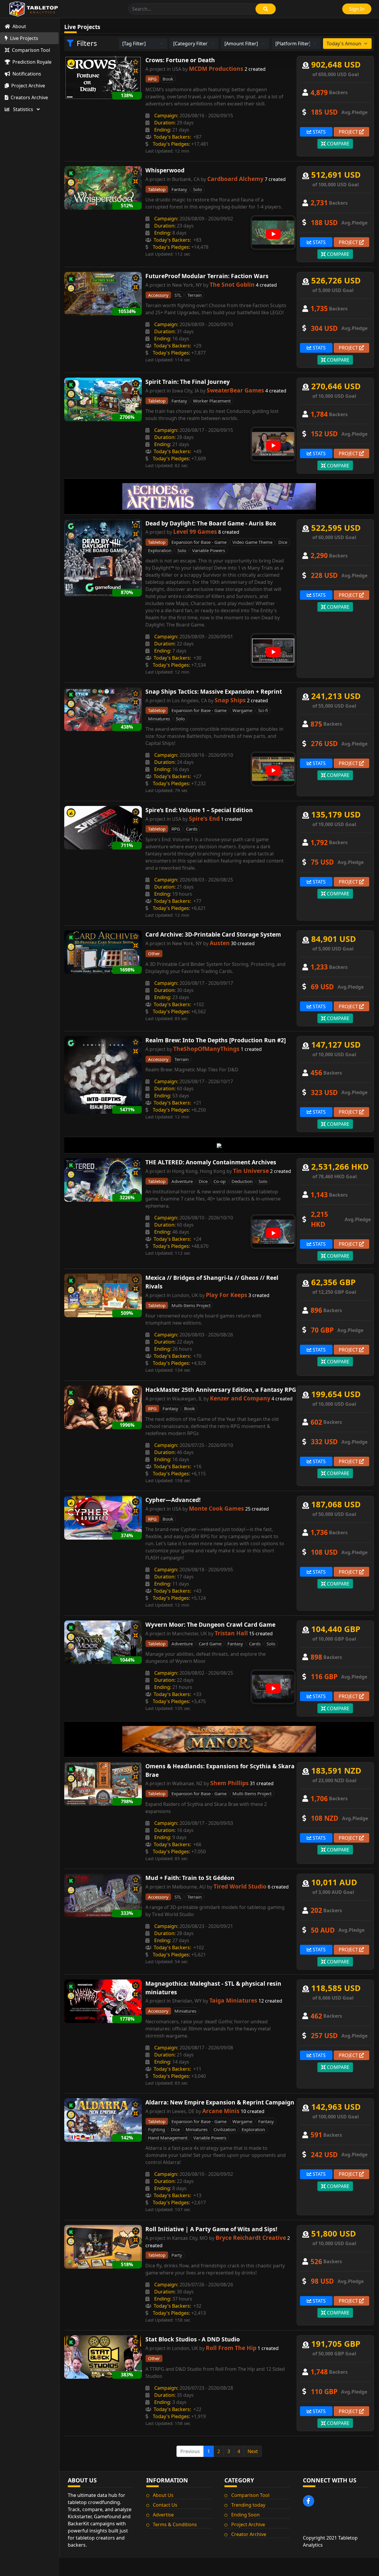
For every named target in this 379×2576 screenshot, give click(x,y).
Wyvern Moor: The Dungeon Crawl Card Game (210, 1624)
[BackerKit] (71, 63)
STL (178, 295)
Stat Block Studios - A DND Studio (193, 2339)
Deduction (242, 1181)
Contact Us (165, 2505)
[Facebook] (309, 2501)
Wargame (242, 710)
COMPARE (338, 144)
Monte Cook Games (216, 1508)
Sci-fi (263, 710)
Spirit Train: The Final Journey (188, 382)
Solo (197, 189)
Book (168, 79)
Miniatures (159, 719)
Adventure (182, 1181)
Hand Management (168, 2138)
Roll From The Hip (231, 2348)
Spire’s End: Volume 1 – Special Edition (199, 810)
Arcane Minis (221, 2111)
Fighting (156, 2129)
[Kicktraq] (71, 182)
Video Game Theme (252, 542)
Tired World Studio (240, 1886)
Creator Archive (249, 2534)
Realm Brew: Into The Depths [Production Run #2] (216, 1040)
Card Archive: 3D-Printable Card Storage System (213, 934)
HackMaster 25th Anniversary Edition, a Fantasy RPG (221, 1390)
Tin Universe (251, 1171)
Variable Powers (209, 550)
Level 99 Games (195, 532)
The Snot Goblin (232, 284)
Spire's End (204, 819)
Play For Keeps (227, 1295)
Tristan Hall (231, 1633)
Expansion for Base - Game (199, 542)
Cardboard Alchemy (235, 179)
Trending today (248, 2505)
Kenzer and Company (240, 1398)
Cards (192, 829)
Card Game (210, 1644)
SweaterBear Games (235, 390)
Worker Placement (212, 401)
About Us (163, 2495)
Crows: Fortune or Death (180, 60)
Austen (220, 943)
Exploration (160, 550)
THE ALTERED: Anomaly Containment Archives (211, 1162)
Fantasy (179, 189)
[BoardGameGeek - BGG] (71, 192)
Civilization (225, 2129)
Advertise (163, 2515)
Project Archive (248, 2524)
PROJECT (349, 132)
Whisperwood (165, 170)
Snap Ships (230, 700)
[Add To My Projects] (136, 62)
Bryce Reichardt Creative (251, 2238)
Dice (283, 542)
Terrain (195, 295)
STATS (319, 132)
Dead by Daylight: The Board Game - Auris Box (211, 523)
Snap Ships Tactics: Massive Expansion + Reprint (214, 691)
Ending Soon (245, 2515)
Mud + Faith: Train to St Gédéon (190, 1878)
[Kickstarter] (71, 173)
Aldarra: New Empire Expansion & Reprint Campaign (220, 2102)
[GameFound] (71, 526)
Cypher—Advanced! (173, 1500)
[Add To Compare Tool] (136, 71)
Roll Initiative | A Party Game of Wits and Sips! (211, 2229)
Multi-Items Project (191, 1305)
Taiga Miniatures (233, 2000)
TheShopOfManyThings (206, 1049)
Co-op (220, 1181)
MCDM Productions (216, 69)
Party (177, 2255)
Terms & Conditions (175, 2524)
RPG (176, 829)
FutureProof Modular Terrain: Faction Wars (207, 276)
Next (253, 2451)
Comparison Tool (250, 2495)
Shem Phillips (229, 1783)
